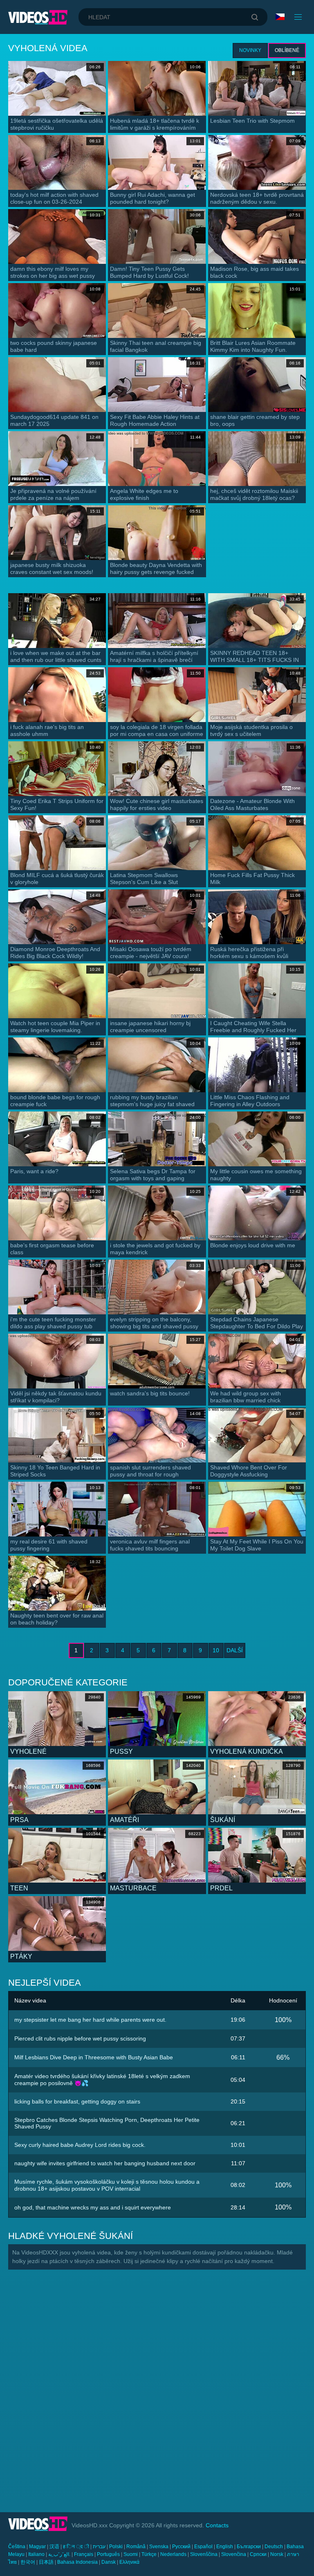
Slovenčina (234, 2554)
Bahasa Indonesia (77, 2562)
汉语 (54, 2547)
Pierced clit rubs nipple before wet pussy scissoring (80, 2038)
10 (216, 1650)
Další (235, 1650)
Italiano (36, 2554)
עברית (99, 2547)
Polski (116, 2547)
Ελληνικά (129, 2562)
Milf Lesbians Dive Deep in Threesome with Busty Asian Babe (94, 2057)
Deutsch (274, 2547)
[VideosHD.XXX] (38, 17)
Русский (181, 2547)
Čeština (17, 2547)
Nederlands (173, 2554)
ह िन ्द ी (76, 2547)
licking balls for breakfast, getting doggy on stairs (77, 2101)
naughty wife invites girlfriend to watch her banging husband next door (105, 2163)
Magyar (37, 2547)
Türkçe (149, 2554)
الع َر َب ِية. (59, 2554)
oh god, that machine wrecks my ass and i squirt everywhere (93, 2207)
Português (108, 2554)
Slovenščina (204, 2554)
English (225, 2547)
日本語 (46, 2562)
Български (249, 2547)
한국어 (28, 2562)
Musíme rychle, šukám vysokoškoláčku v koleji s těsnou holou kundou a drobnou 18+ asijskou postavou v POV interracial (107, 2185)
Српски (258, 2554)
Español (203, 2547)
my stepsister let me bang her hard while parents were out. (90, 2020)
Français (84, 2554)
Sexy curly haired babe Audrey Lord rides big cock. (80, 2145)
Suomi (131, 2554)
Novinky (250, 50)
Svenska (159, 2547)
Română (136, 2547)
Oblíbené (287, 50)
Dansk (109, 2562)
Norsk (277, 2554)
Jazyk (281, 17)
